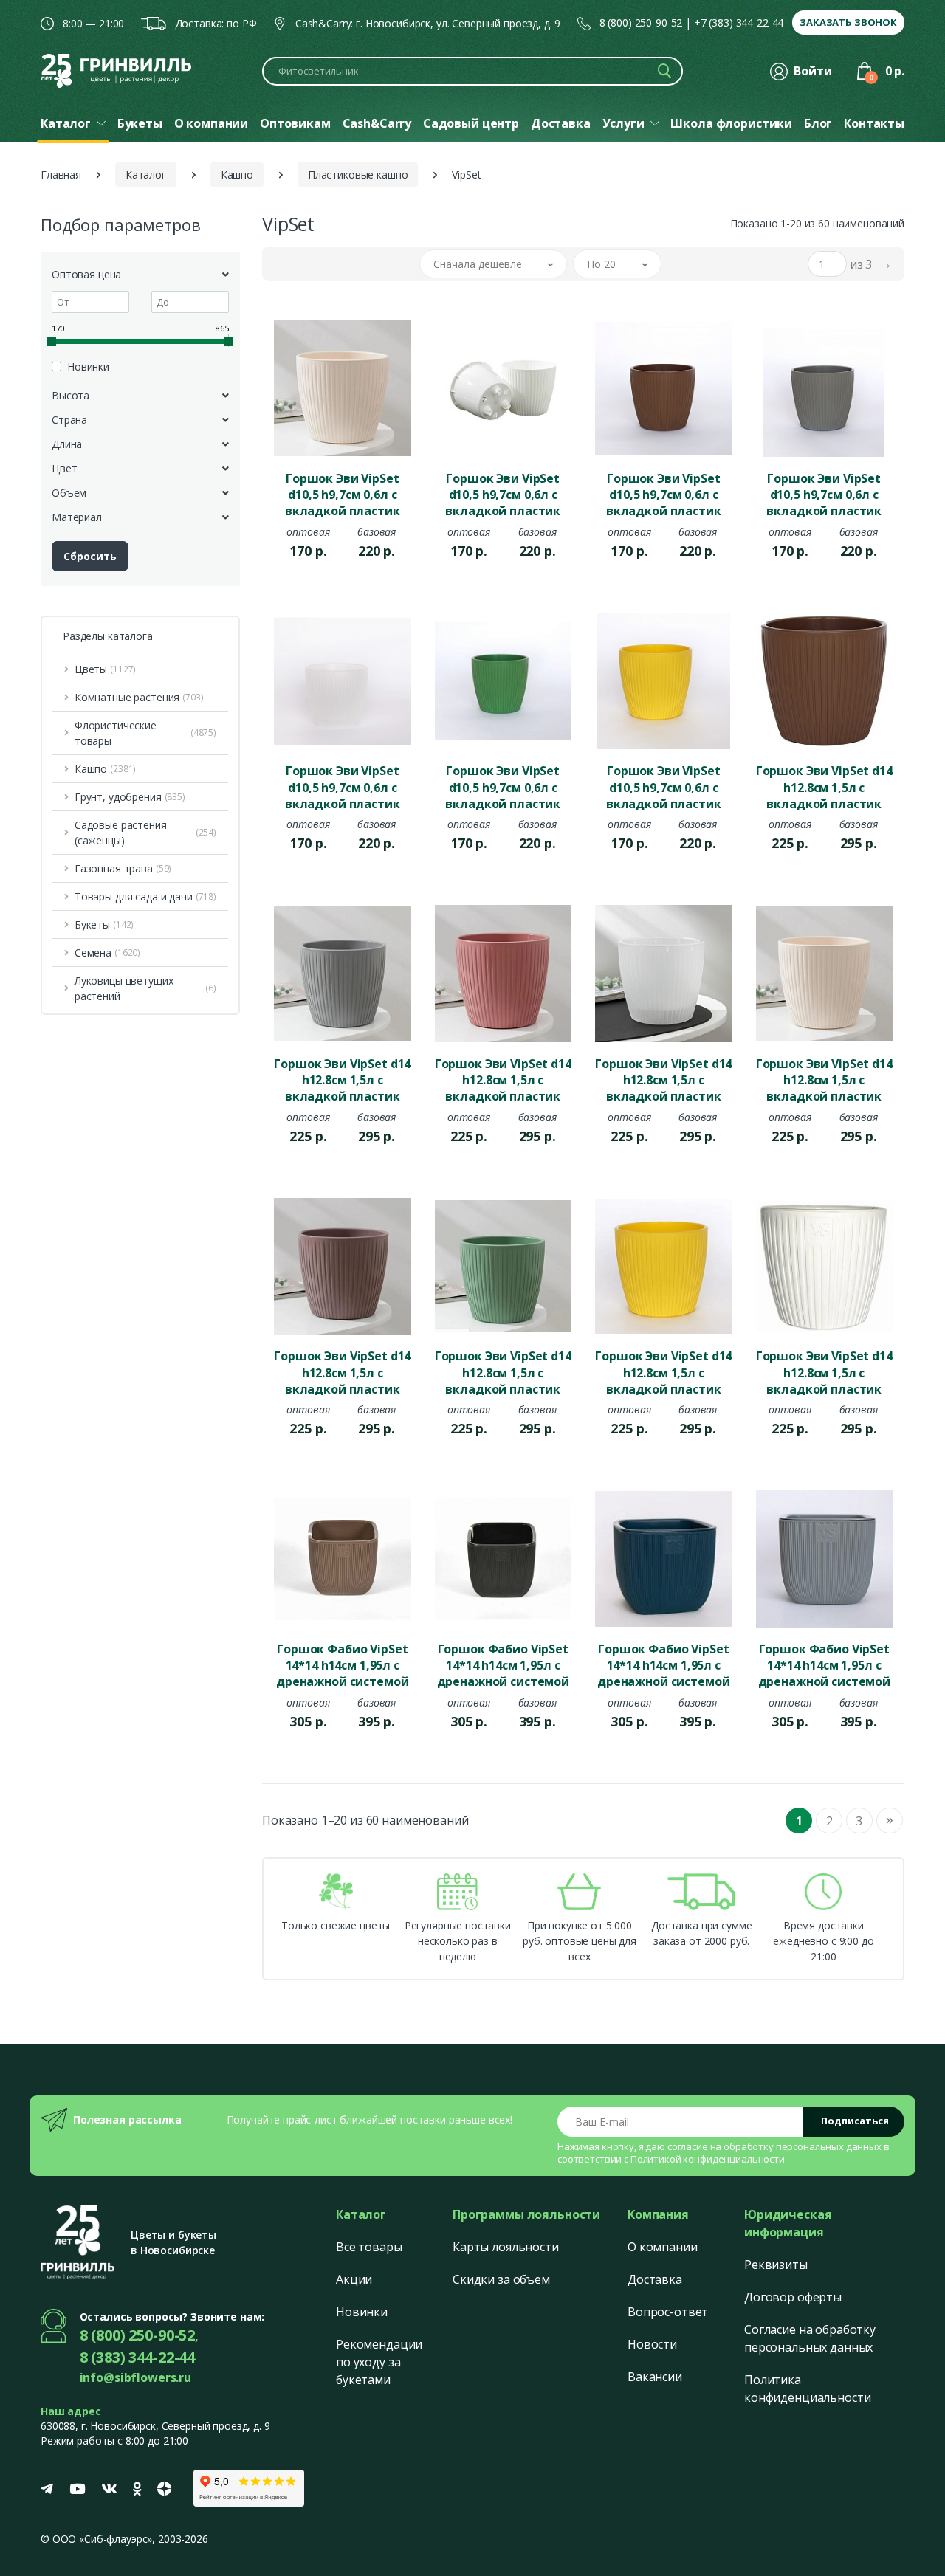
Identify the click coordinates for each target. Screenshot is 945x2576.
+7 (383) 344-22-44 (739, 23)
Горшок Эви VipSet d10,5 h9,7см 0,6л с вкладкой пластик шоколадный (664, 494)
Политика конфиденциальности (807, 2389)
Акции (354, 2279)
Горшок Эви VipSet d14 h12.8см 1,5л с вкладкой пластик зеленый (503, 1371)
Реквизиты (776, 2265)
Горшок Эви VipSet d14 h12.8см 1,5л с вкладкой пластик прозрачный (663, 1079)
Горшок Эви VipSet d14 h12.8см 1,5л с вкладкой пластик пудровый (503, 1079)
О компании (663, 2247)
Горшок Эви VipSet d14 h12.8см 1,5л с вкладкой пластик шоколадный (824, 786)
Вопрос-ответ (668, 2312)
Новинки (362, 2312)
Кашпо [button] (105, 769)
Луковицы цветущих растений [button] (145, 988)
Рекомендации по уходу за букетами (379, 2362)
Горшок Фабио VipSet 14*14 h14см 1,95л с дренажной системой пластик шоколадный (343, 1664)
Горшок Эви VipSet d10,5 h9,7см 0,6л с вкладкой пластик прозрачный (343, 786)
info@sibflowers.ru (135, 2377)
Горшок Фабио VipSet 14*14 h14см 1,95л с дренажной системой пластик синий (663, 1664)
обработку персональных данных (803, 2146)
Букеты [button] (104, 924)
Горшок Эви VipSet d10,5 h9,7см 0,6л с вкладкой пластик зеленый (503, 786)
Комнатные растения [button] (139, 697)
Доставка (655, 2279)
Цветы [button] (105, 669)
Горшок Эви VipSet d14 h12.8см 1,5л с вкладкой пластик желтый (663, 1371)
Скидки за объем (501, 2279)
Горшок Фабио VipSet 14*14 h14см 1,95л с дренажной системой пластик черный (503, 1664)
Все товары (369, 2247)
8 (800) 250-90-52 (641, 23)
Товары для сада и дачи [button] (145, 896)
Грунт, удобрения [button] (130, 797)
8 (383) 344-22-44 (138, 2357)
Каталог (146, 175)
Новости (652, 2344)
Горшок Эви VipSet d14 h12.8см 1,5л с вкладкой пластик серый (342, 1079)
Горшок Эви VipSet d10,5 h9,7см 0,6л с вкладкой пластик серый (824, 494)
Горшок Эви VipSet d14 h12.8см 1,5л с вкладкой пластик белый (824, 1371)
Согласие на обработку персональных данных (810, 2338)
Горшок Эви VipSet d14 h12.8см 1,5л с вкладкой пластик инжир (342, 1371)
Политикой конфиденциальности (708, 2159)
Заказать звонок (848, 22)
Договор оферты (793, 2297)
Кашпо (237, 175)
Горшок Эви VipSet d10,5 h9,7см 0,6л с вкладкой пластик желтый (664, 786)
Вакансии (655, 2377)
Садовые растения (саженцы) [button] (145, 833)
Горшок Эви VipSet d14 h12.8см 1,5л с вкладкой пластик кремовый (824, 1079)
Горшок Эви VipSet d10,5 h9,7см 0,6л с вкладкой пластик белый (503, 494)
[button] (493, 264)
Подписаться (855, 2121)
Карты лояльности (506, 2247)
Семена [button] (107, 953)
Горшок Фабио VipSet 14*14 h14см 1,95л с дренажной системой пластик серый (824, 1664)
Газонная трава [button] (123, 868)
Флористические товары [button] (145, 733)
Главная (61, 175)
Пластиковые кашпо (358, 175)
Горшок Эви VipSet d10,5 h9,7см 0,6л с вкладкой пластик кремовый (343, 494)
